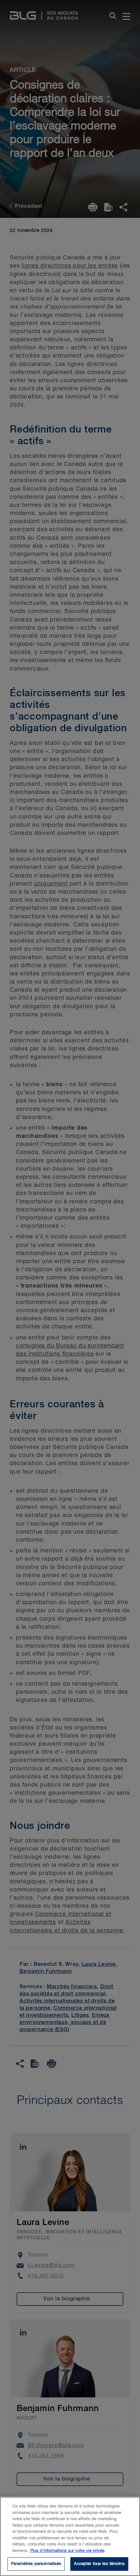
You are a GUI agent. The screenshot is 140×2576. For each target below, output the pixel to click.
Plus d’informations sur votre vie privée (67, 2551)
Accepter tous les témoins (99, 2564)
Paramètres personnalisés (36, 2564)
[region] (70, 2536)
